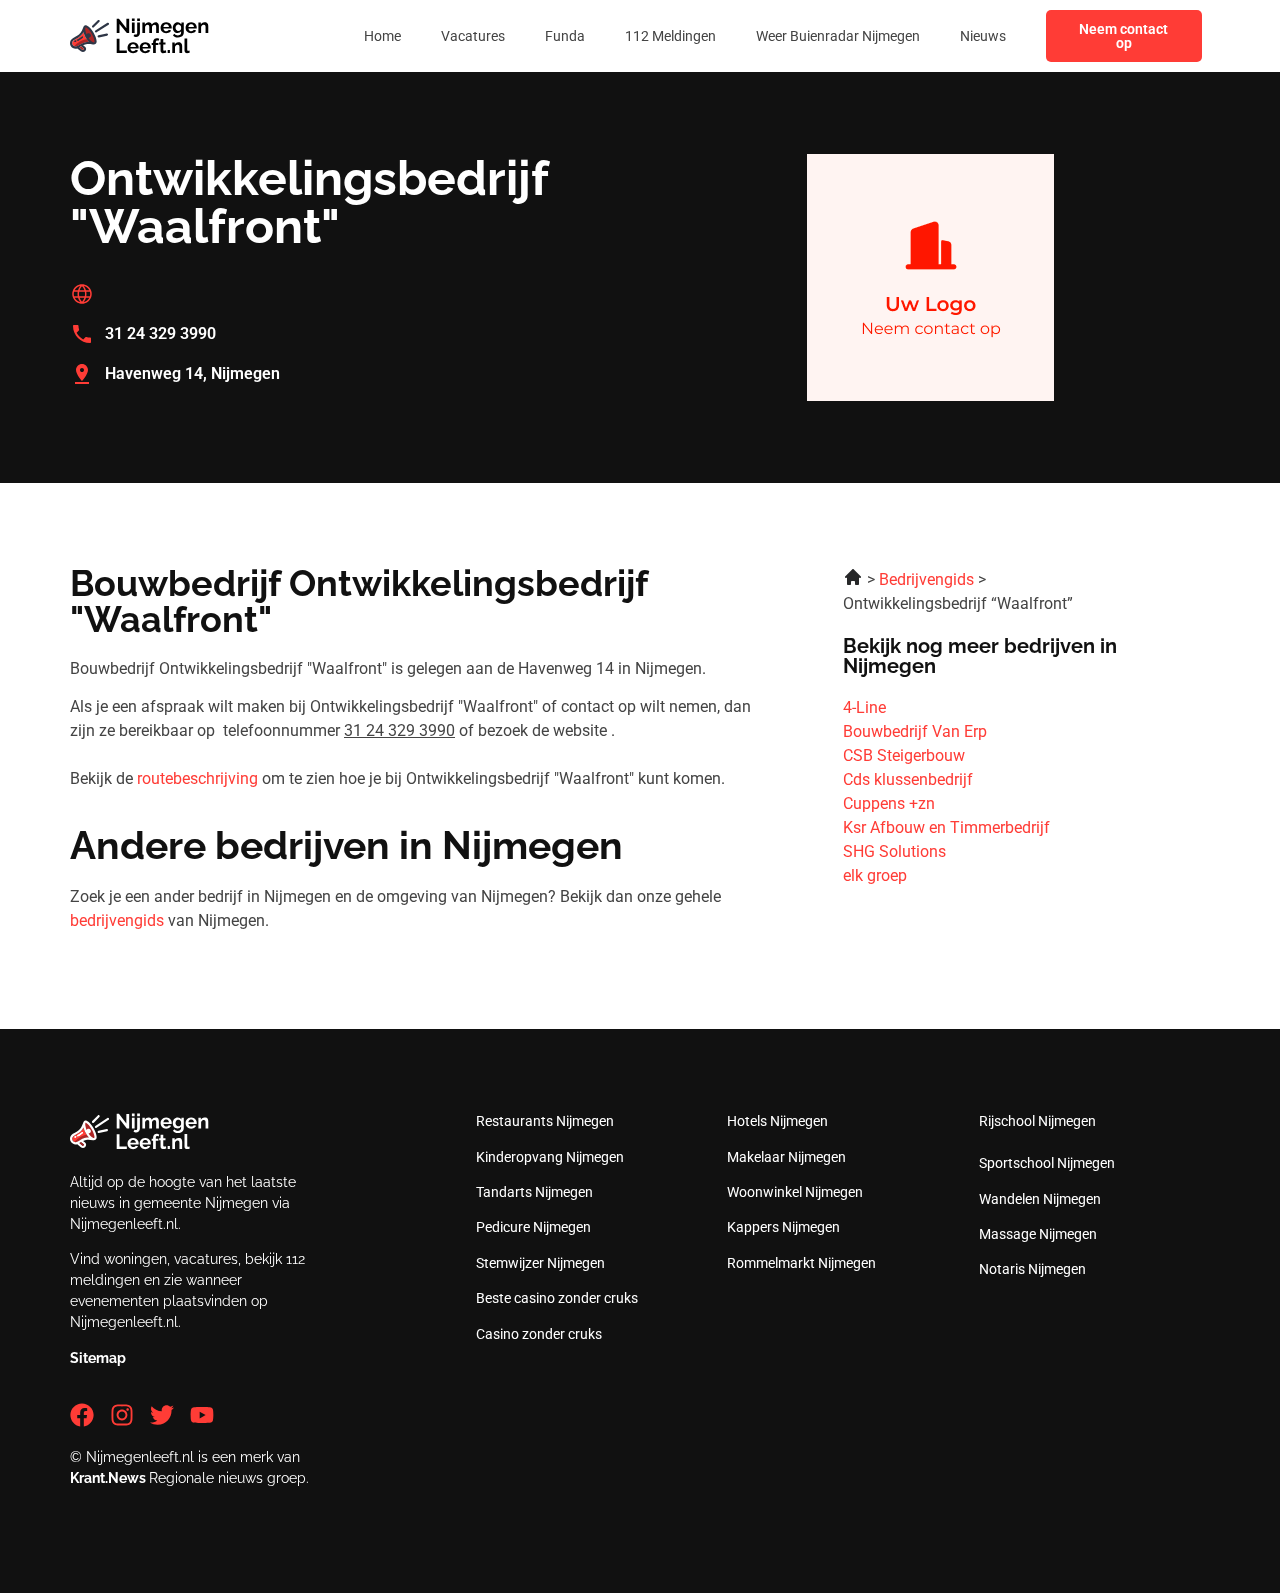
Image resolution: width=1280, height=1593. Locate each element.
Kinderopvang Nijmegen (550, 1157)
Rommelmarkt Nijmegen (801, 1263)
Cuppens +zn (889, 803)
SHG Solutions (894, 851)
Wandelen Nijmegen (1040, 1199)
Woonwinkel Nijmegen (795, 1192)
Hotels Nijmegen (777, 1121)
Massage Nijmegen (1038, 1234)
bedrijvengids (117, 920)
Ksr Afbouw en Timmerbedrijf (946, 827)
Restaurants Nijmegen (545, 1121)
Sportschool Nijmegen (1047, 1163)
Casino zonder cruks (539, 1334)
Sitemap (98, 1358)
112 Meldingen (670, 36)
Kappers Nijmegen (783, 1227)
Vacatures (473, 36)
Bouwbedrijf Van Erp (915, 731)
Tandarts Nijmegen (534, 1192)
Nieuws (983, 36)
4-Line (864, 707)
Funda (565, 36)
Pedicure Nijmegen (533, 1227)
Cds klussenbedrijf (908, 779)
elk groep (875, 875)
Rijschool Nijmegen (1037, 1121)
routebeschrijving (197, 778)
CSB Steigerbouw (904, 755)
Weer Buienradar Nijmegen (838, 36)
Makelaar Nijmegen (786, 1157)
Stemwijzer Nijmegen (540, 1263)
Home (382, 36)
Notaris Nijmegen (1032, 1269)
